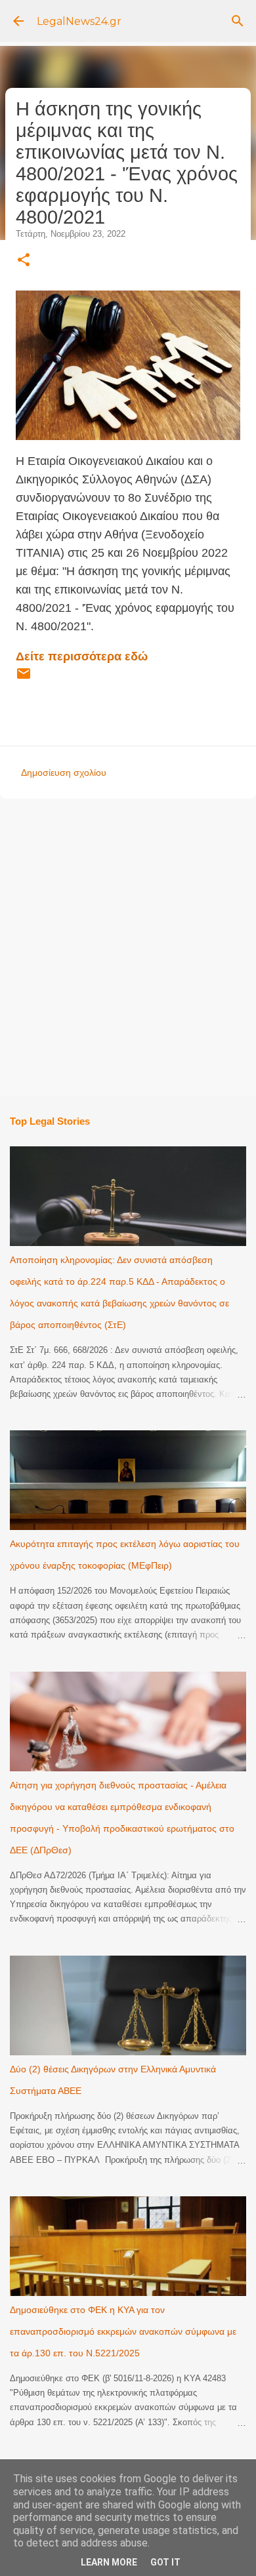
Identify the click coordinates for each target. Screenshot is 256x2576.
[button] (24, 261)
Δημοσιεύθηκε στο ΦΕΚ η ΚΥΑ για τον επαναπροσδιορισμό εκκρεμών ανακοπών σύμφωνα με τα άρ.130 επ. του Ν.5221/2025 (123, 2331)
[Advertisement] (128, 946)
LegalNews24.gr (79, 21)
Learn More (109, 2562)
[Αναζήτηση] (238, 21)
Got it (165, 2562)
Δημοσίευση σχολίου (64, 773)
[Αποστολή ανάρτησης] (24, 679)
